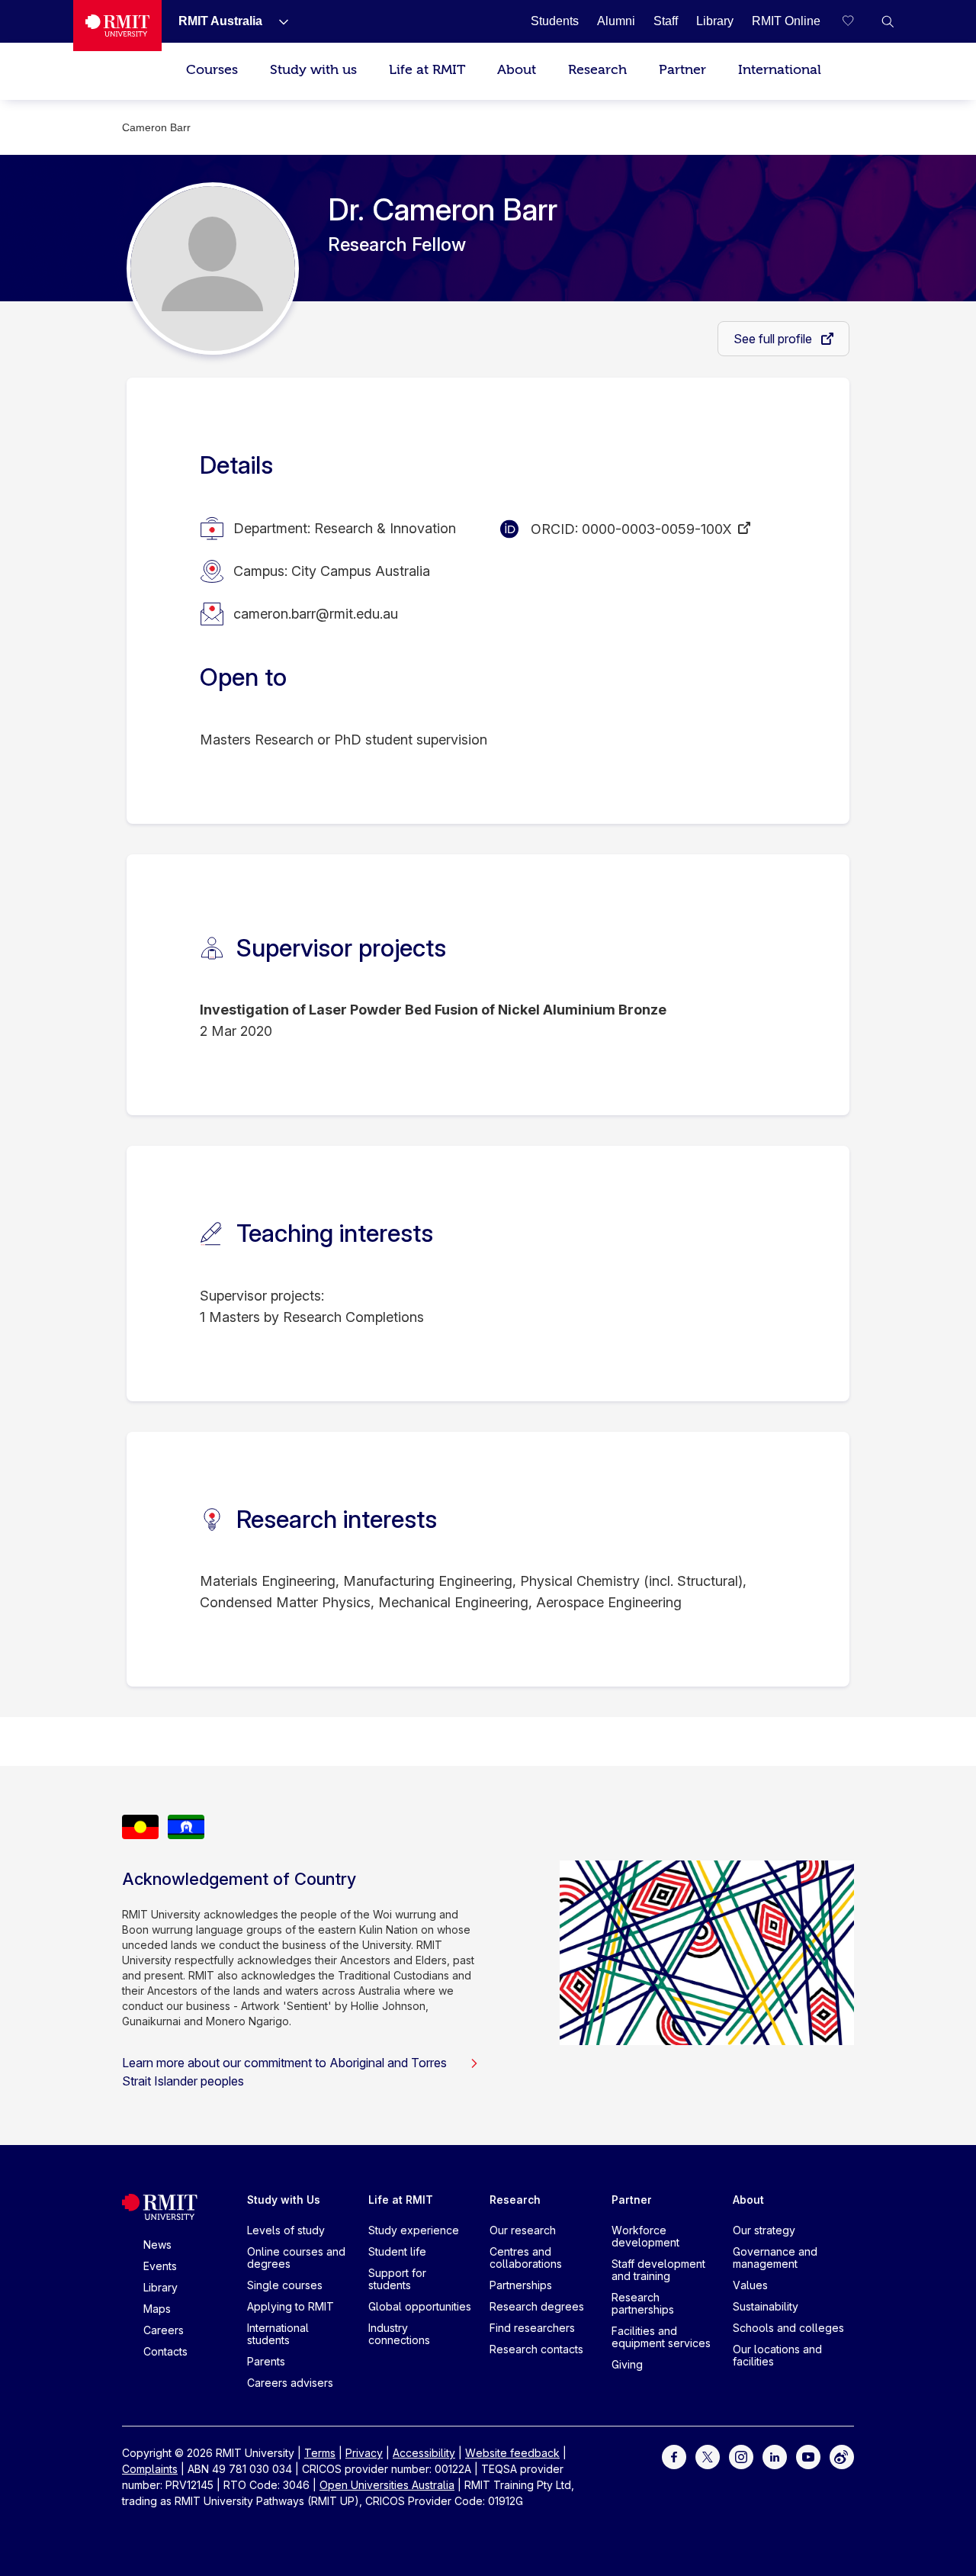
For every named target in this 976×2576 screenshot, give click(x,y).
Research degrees (537, 2306)
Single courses (285, 2285)
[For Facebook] (674, 2456)
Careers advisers (290, 2383)
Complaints (150, 2469)
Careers (164, 2330)
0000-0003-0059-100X (657, 529)
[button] (888, 21)
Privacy (364, 2453)
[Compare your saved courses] (857, 21)
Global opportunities (420, 2306)
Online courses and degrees (296, 2258)
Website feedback (512, 2453)
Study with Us (284, 2200)
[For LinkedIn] (775, 2456)
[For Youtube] (808, 2456)
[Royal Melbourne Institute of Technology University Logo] (117, 26)
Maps (157, 2309)
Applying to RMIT (291, 2306)
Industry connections (399, 2334)
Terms (320, 2453)
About (517, 70)
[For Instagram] (741, 2456)
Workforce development (645, 2236)
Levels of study (286, 2230)
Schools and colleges (788, 2328)
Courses (212, 70)
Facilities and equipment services (661, 2337)
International (780, 70)
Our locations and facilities (777, 2355)
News (157, 2245)
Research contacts (536, 2349)
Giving (627, 2364)
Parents (266, 2361)
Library (161, 2287)
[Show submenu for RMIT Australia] (278, 21)
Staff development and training (658, 2270)
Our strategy (764, 2230)
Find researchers (532, 2328)
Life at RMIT (427, 70)
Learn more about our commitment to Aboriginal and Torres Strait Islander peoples (284, 2072)
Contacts (165, 2351)
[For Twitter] (708, 2456)
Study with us (313, 70)
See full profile (774, 339)
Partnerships (521, 2285)
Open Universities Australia (387, 2485)
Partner (682, 70)
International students (278, 2334)
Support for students (397, 2279)
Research (597, 70)
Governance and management (775, 2258)
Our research (523, 2230)
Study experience (414, 2230)
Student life (397, 2251)
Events (160, 2266)
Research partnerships (643, 2303)
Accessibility (424, 2453)
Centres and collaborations (526, 2258)
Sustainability (766, 2306)
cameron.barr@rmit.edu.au (316, 614)
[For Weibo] (842, 2456)
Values (750, 2285)
